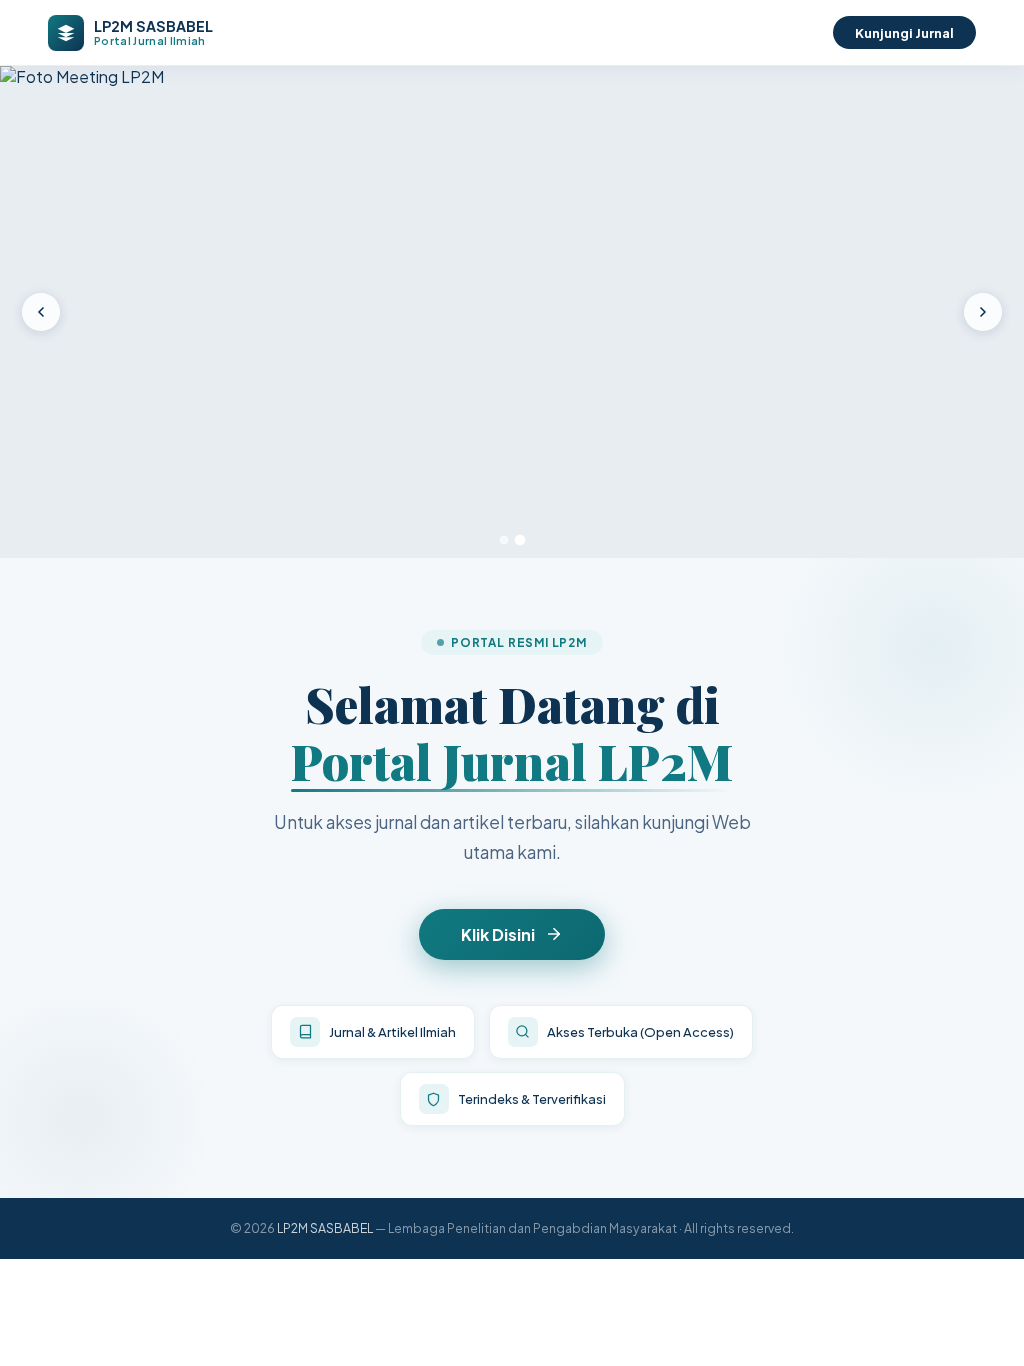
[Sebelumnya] (41, 312)
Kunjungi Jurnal (904, 32)
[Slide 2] (520, 539)
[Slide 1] (504, 540)
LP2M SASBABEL (325, 1228)
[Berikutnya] (983, 312)
